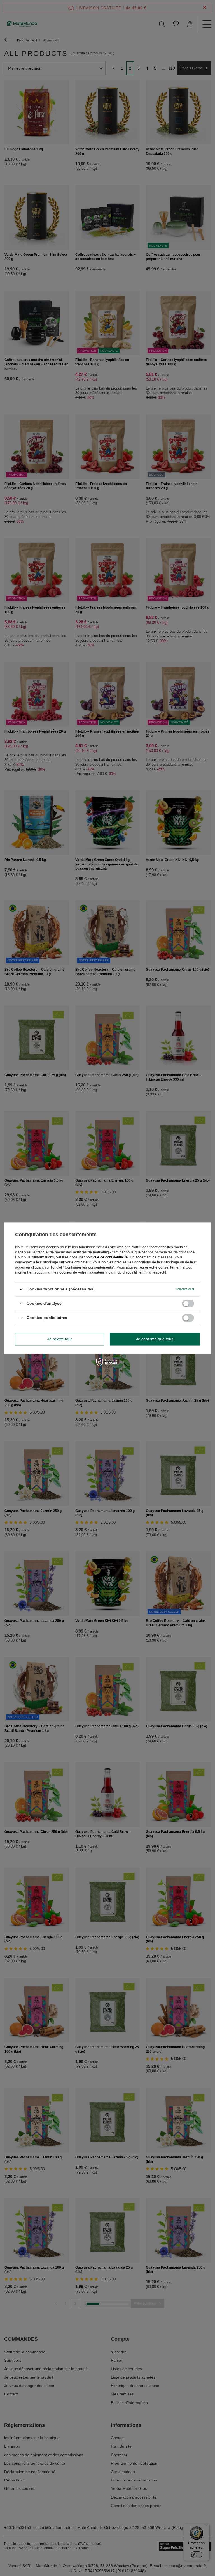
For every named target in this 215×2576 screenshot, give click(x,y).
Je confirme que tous (155, 1339)
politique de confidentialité (107, 1257)
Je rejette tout (59, 1339)
